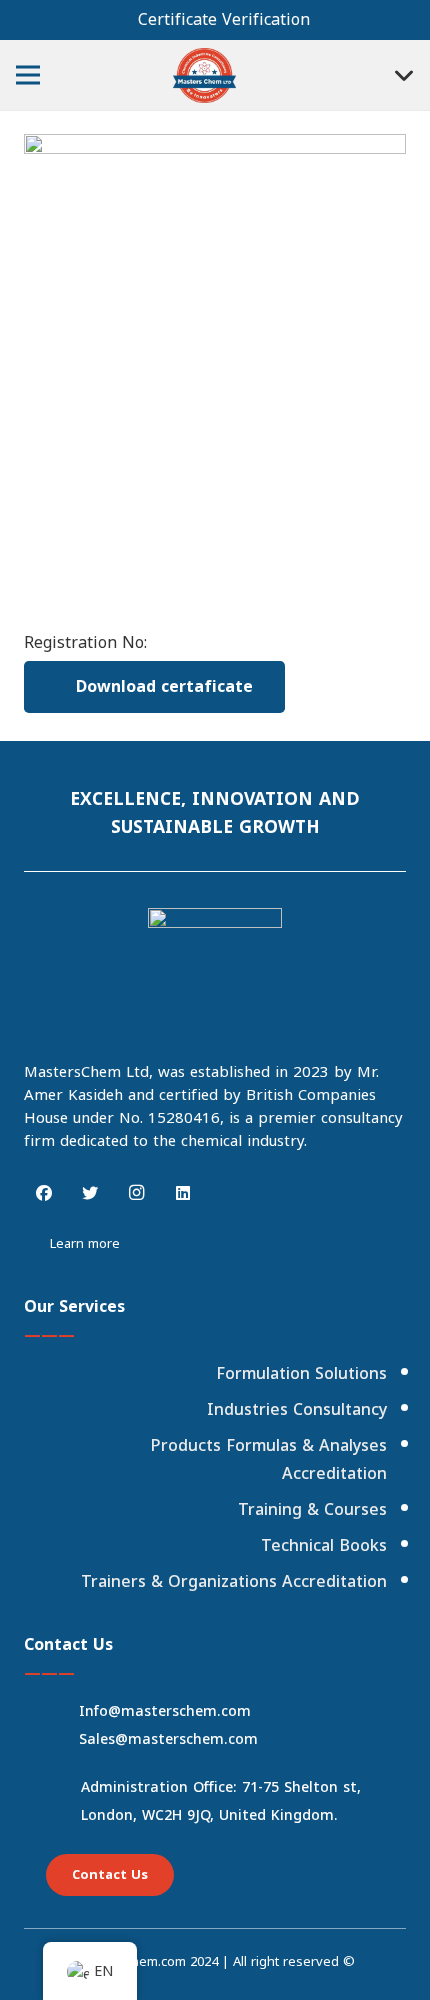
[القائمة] (28, 75)
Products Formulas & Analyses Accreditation (268, 1459)
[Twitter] (90, 1193)
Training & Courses (312, 1509)
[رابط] (204, 75)
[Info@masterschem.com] (59, 1712)
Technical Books (324, 1545)
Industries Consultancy (297, 1409)
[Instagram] (137, 1193)
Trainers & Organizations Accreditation (234, 1581)
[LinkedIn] (183, 1193)
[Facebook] (44, 1193)
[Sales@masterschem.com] (59, 1740)
